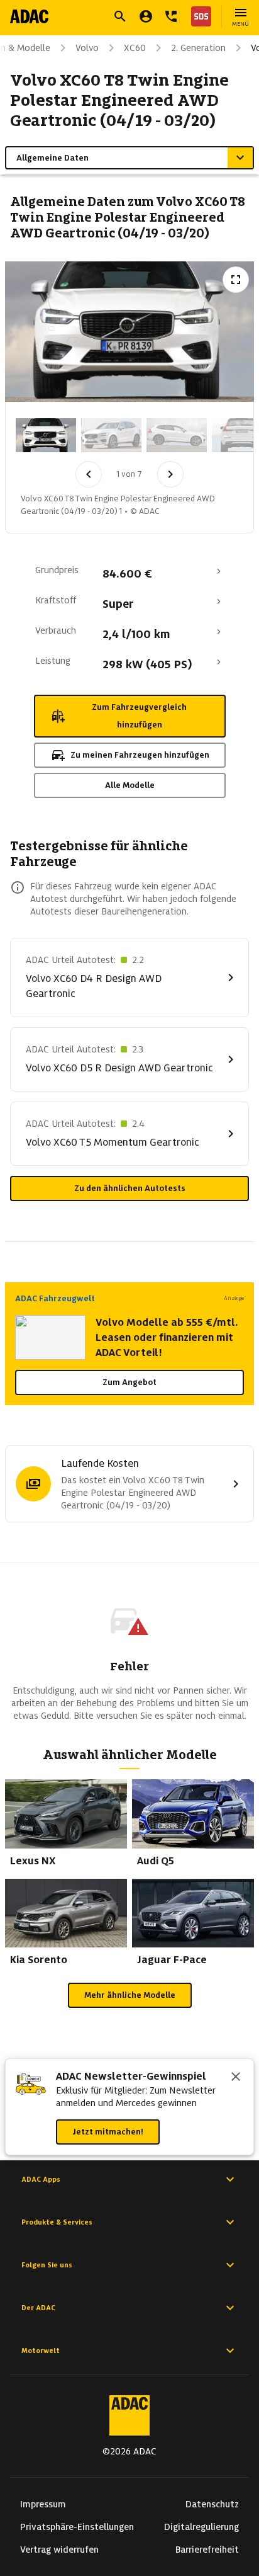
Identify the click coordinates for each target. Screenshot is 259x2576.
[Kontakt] (171, 16)
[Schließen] (236, 2078)
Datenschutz (212, 2504)
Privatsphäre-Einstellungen (77, 2527)
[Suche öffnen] (120, 16)
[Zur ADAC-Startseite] (29, 16)
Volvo (87, 48)
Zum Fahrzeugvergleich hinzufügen (139, 716)
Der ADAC (38, 2308)
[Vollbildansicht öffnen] (236, 280)
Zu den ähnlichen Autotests (130, 1188)
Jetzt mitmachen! (108, 2132)
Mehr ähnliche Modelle (130, 1995)
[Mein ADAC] (146, 16)
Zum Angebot (129, 1382)
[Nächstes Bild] (170, 474)
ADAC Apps (41, 2179)
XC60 (135, 48)
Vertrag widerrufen (59, 2550)
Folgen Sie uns (47, 2265)
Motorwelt (41, 2351)
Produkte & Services (57, 2222)
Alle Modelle (130, 785)
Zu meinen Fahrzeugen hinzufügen (140, 755)
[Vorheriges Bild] (89, 474)
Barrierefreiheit (207, 2550)
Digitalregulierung (201, 2527)
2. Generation (198, 48)
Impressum (43, 2504)
